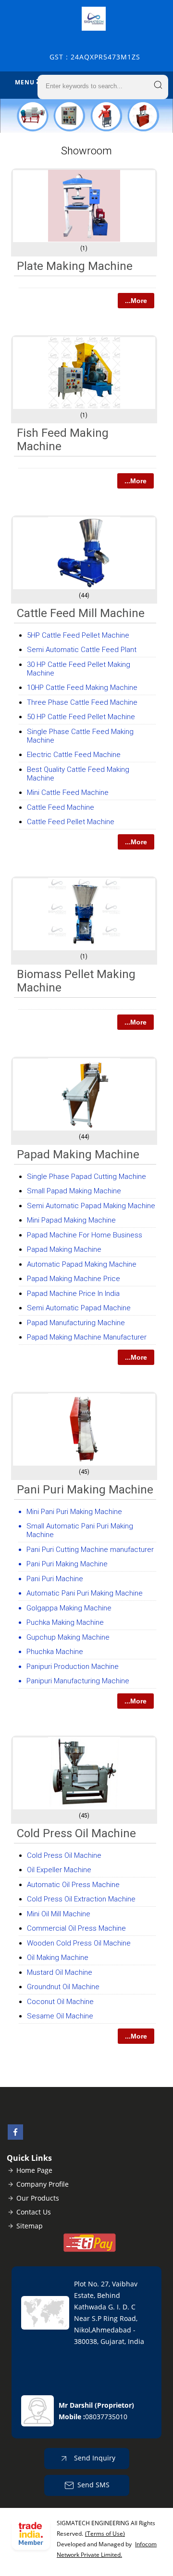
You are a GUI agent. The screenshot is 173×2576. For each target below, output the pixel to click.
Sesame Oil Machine (60, 2016)
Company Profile (43, 2184)
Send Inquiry (94, 2458)
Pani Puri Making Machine (67, 1564)
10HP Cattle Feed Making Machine (82, 688)
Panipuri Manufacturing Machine (78, 1681)
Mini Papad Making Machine (71, 1220)
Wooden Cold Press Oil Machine (79, 1943)
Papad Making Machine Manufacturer (87, 1337)
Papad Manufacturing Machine (76, 1323)
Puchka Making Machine (65, 1622)
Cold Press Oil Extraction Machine (81, 1899)
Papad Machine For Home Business (85, 1235)
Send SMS (93, 2485)
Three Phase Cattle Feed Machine (82, 702)
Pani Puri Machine (55, 1579)
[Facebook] (15, 2137)
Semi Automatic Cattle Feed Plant (82, 650)
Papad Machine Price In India (73, 1294)
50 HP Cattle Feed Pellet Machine (81, 717)
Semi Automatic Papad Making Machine (91, 1206)
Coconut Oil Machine (60, 2002)
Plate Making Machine (75, 266)
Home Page (34, 2170)
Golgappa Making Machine (69, 1608)
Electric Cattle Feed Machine (74, 755)
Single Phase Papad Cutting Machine (86, 1177)
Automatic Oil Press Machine (73, 1885)
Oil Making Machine (58, 1958)
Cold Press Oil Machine (76, 1833)
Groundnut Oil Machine (63, 1987)
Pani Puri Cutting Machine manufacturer (90, 1550)
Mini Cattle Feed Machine (68, 793)
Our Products (38, 2198)
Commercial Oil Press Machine (76, 1928)
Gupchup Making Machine (68, 1637)
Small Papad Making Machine (74, 1191)
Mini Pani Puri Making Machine (74, 1512)
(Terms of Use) (105, 2534)
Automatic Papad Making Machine (82, 1264)
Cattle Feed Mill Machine (81, 613)
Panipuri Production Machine (73, 1667)
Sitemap (30, 2226)
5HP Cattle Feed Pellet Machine (78, 635)
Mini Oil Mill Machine (59, 1914)
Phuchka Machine (55, 1652)
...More (136, 301)
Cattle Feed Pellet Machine (71, 822)
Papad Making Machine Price (74, 1279)
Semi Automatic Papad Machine (79, 1308)
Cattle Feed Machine (61, 807)
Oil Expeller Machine (59, 1870)
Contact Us (34, 2212)
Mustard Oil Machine (60, 1972)
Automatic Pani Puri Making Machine (85, 1593)
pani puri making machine (85, 1490)
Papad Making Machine (78, 1154)
